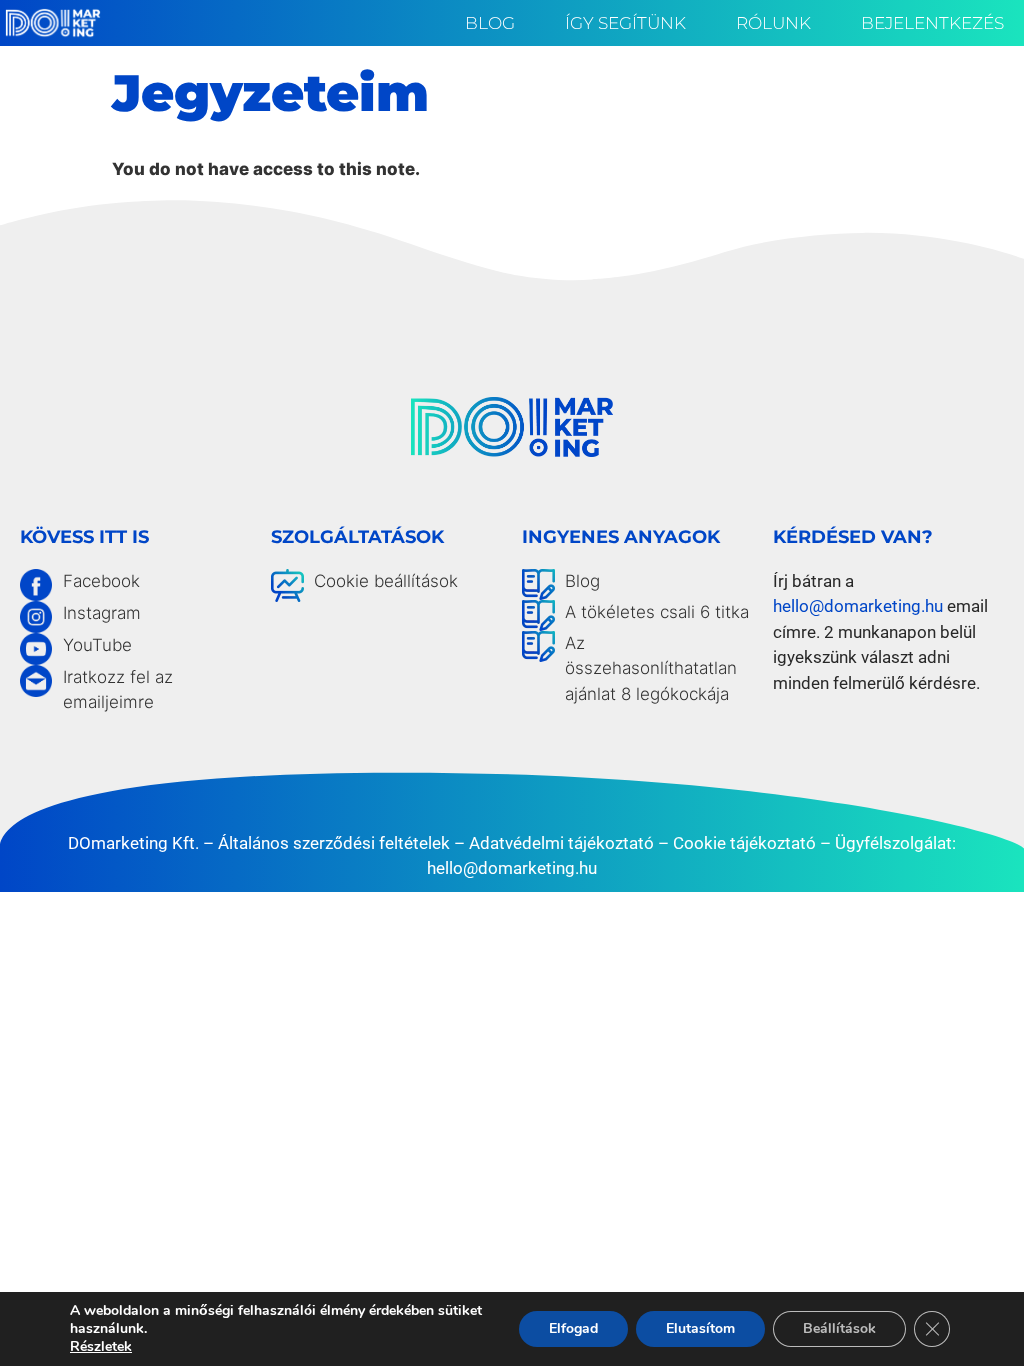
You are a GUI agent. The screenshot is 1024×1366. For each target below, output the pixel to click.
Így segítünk (625, 23)
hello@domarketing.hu (858, 606)
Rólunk (773, 23)
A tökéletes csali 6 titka (657, 612)
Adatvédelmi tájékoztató (561, 843)
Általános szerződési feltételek (334, 843)
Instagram (102, 613)
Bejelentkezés (932, 23)
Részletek (101, 1347)
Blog (490, 23)
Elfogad (573, 1328)
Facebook (101, 581)
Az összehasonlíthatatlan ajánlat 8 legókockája (651, 668)
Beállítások (839, 1328)
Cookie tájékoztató (744, 843)
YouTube (97, 645)
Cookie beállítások (386, 581)
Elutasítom (700, 1328)
